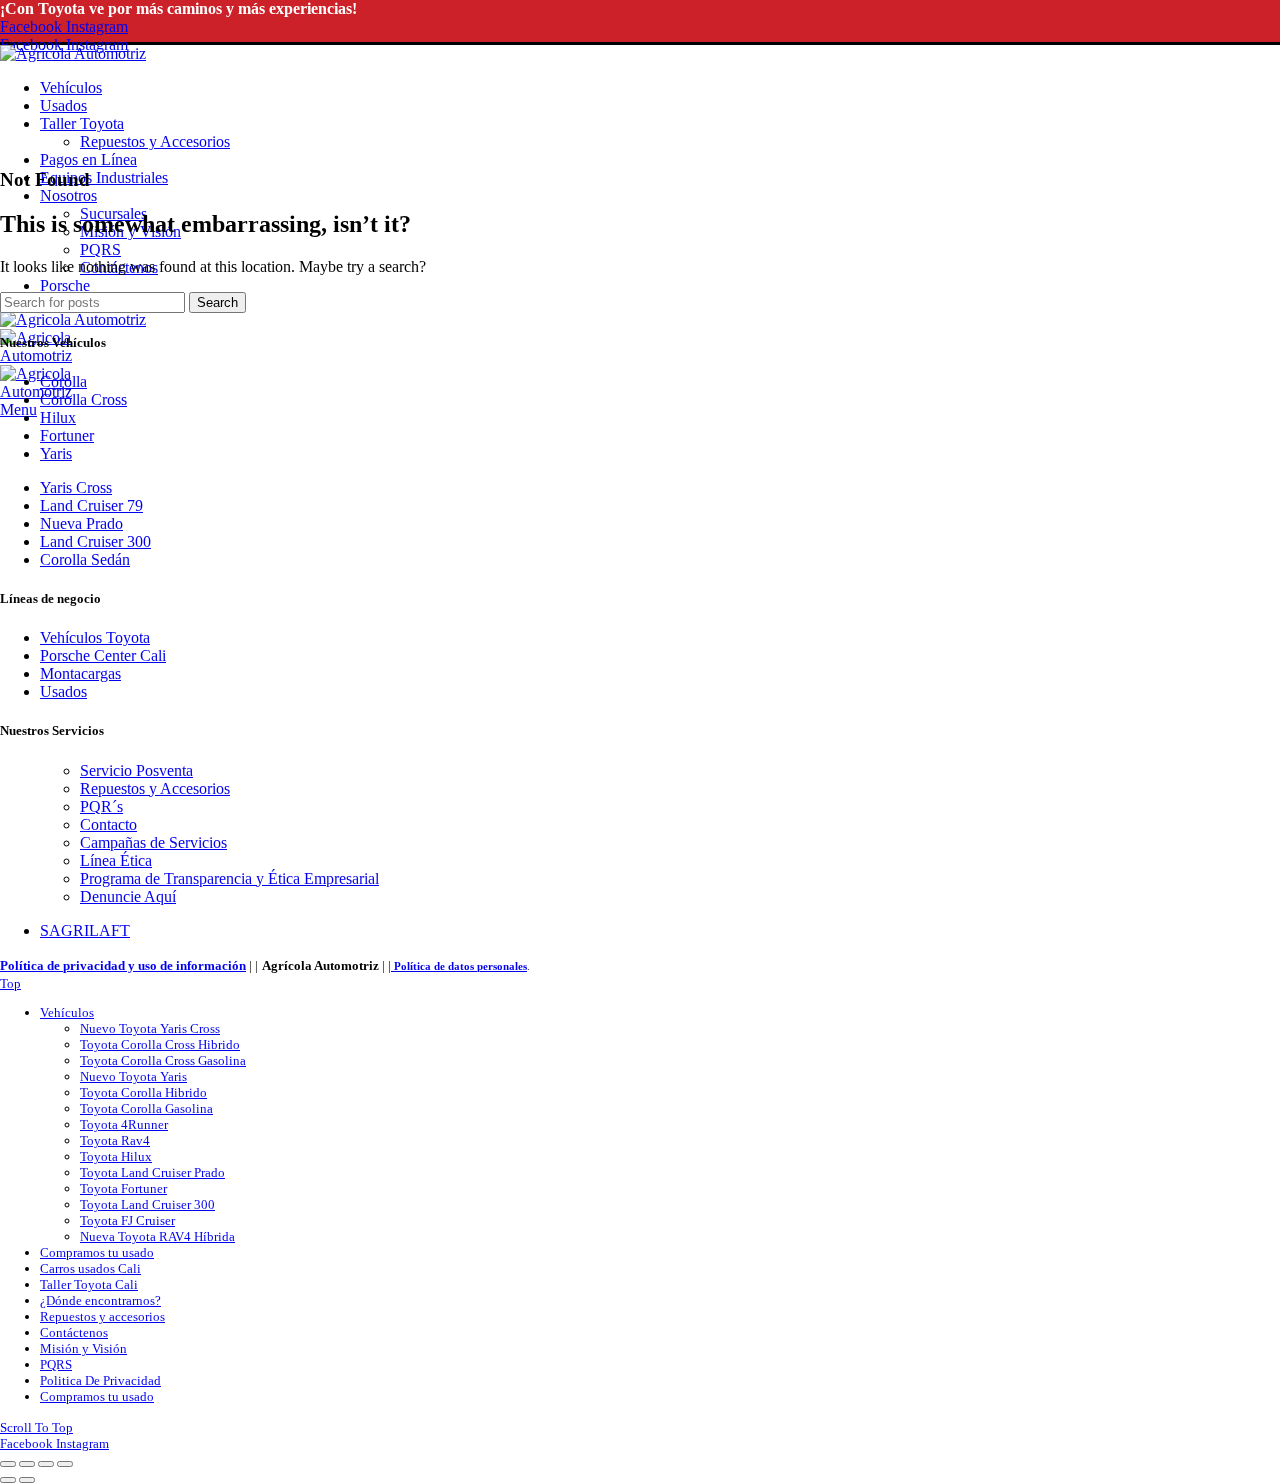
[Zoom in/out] (65, 1464)
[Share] (27, 1464)
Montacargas (80, 673)
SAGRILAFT (85, 930)
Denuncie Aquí (128, 896)
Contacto (108, 824)
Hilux (58, 417)
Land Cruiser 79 (91, 505)
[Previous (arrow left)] (8, 1480)
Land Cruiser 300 (95, 541)
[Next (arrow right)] (27, 1480)
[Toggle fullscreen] (46, 1464)
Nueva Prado (81, 523)
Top (10, 983)
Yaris (56, 453)
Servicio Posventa (136, 770)
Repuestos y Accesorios (155, 788)
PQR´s (101, 806)
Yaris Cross (76, 487)
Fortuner (67, 435)
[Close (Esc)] (8, 1464)
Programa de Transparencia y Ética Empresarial (229, 878)
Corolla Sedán (85, 559)
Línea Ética (116, 860)
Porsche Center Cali (103, 655)
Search (217, 302)
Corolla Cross (83, 399)
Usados (63, 691)
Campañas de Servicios (153, 842)
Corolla (63, 381)
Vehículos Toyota (95, 637)
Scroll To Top (36, 1427)
